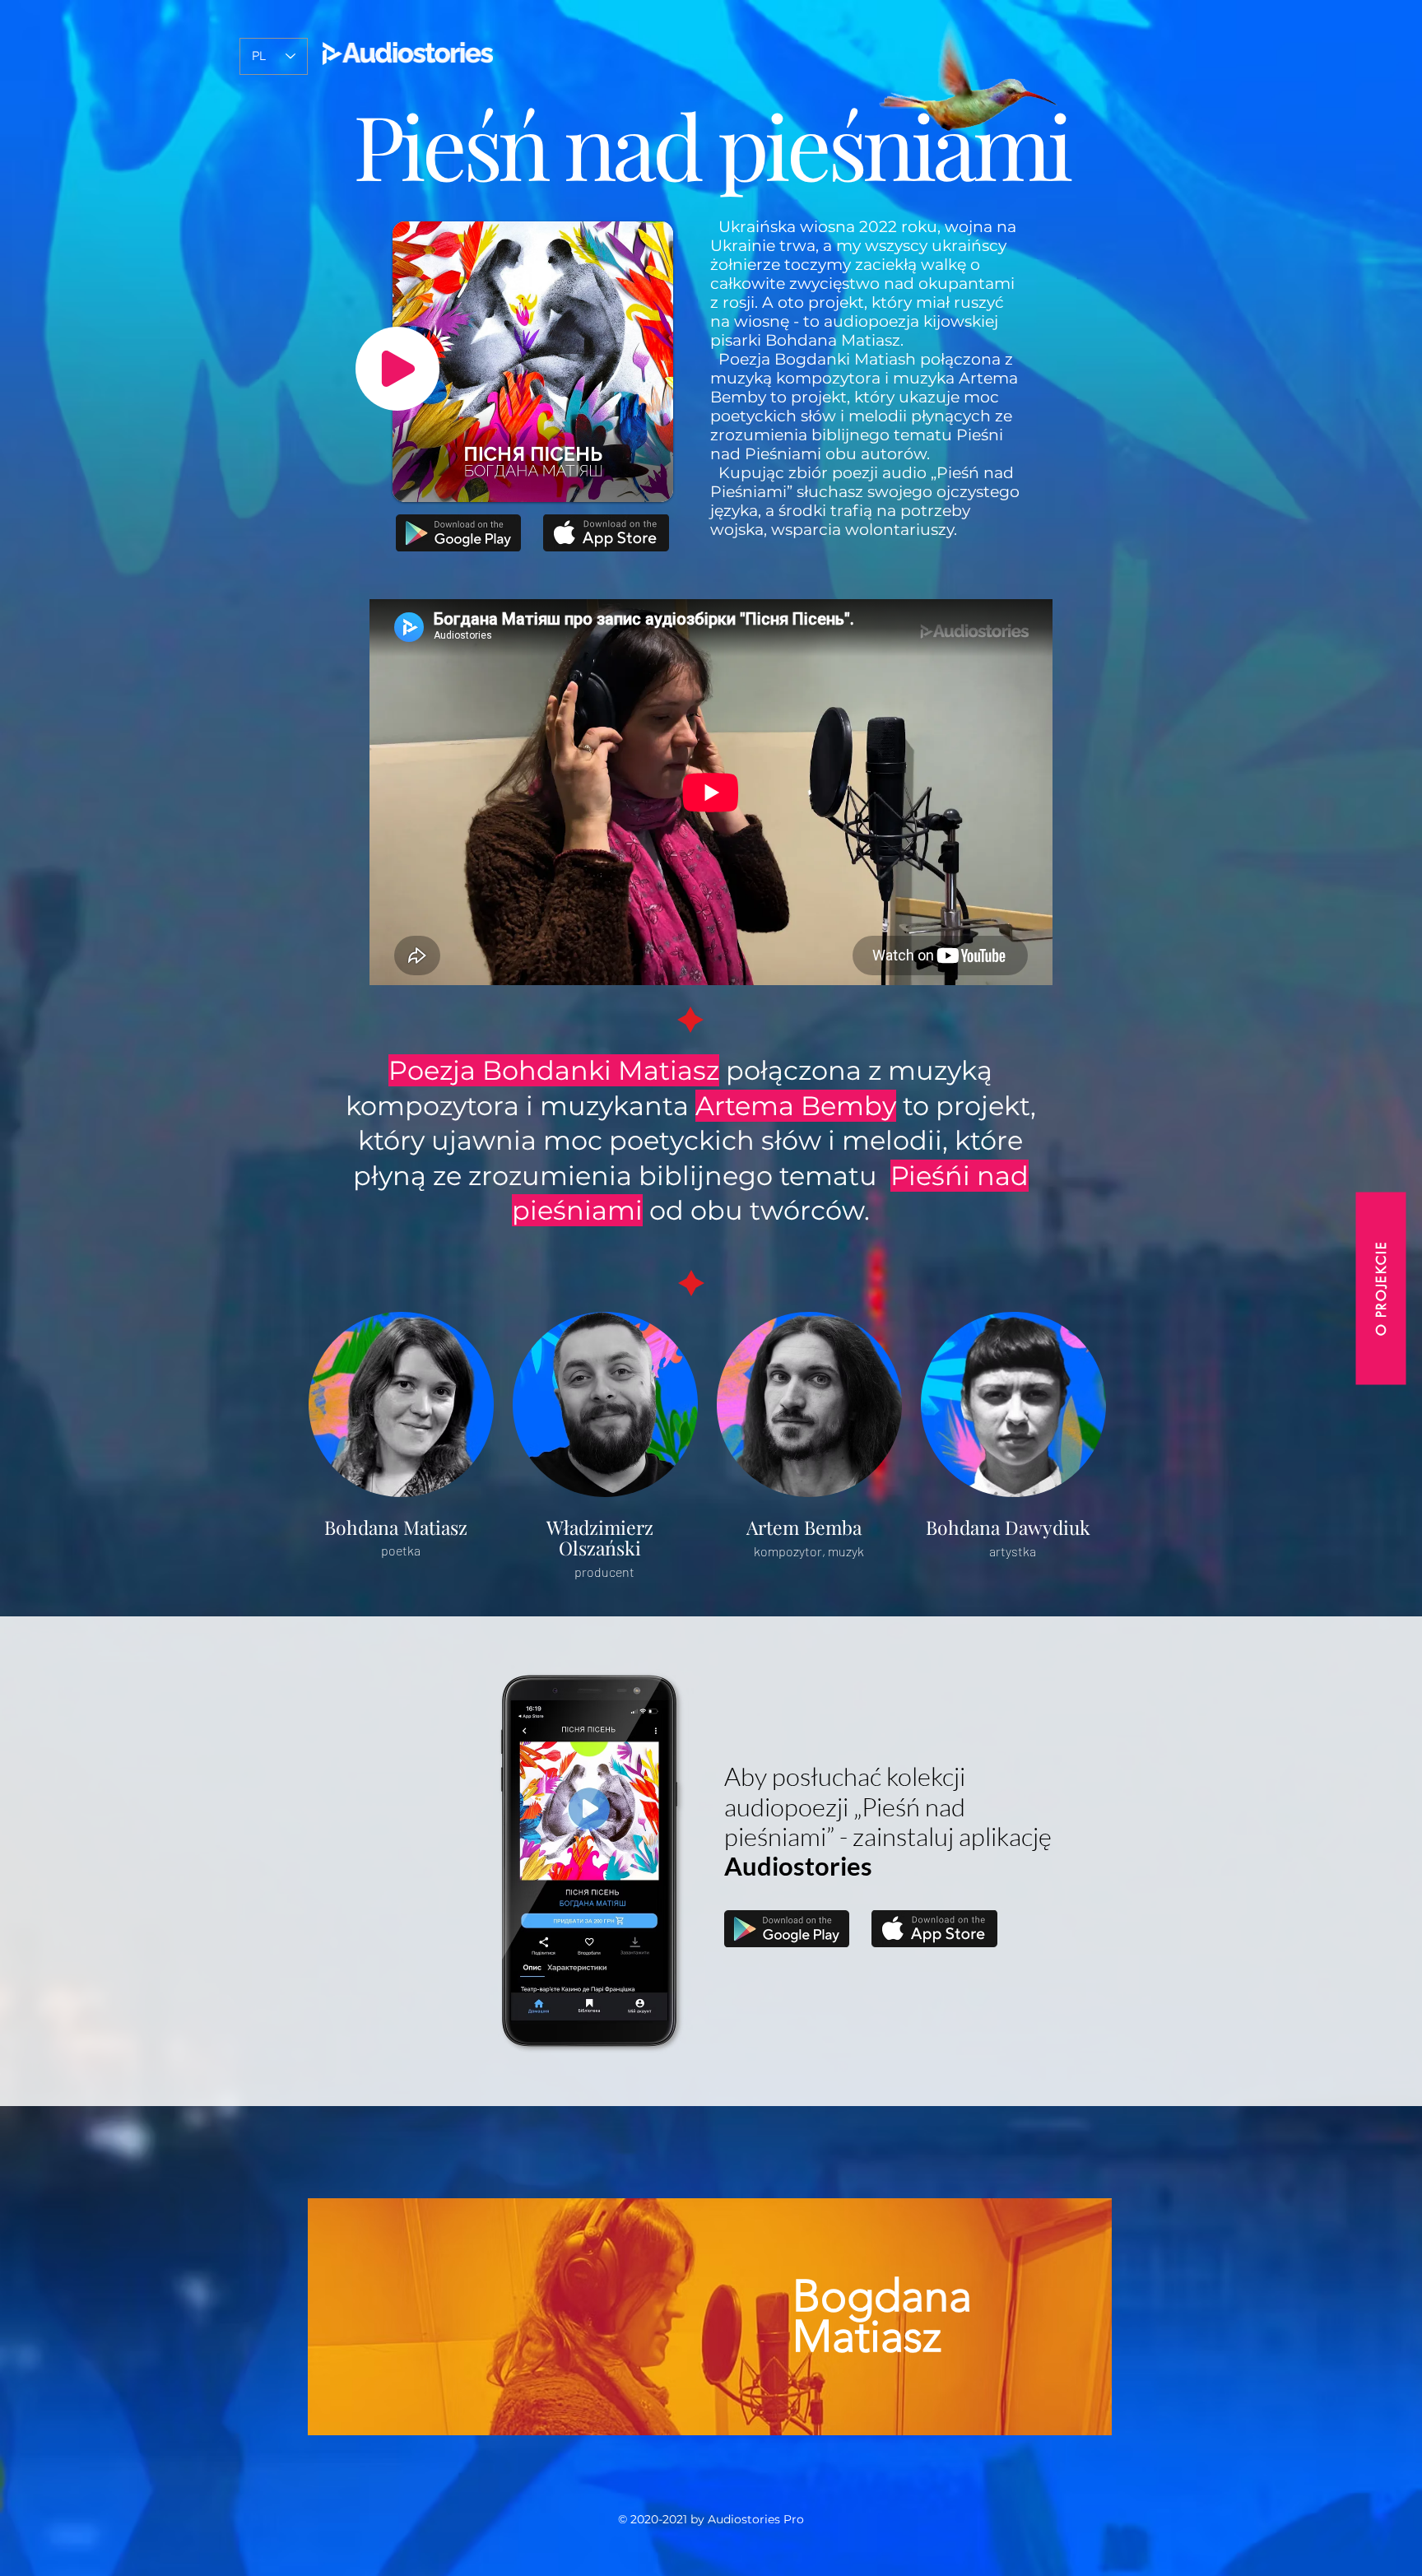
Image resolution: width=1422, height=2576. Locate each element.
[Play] (398, 369)
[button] (1380, 1288)
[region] (711, 2317)
